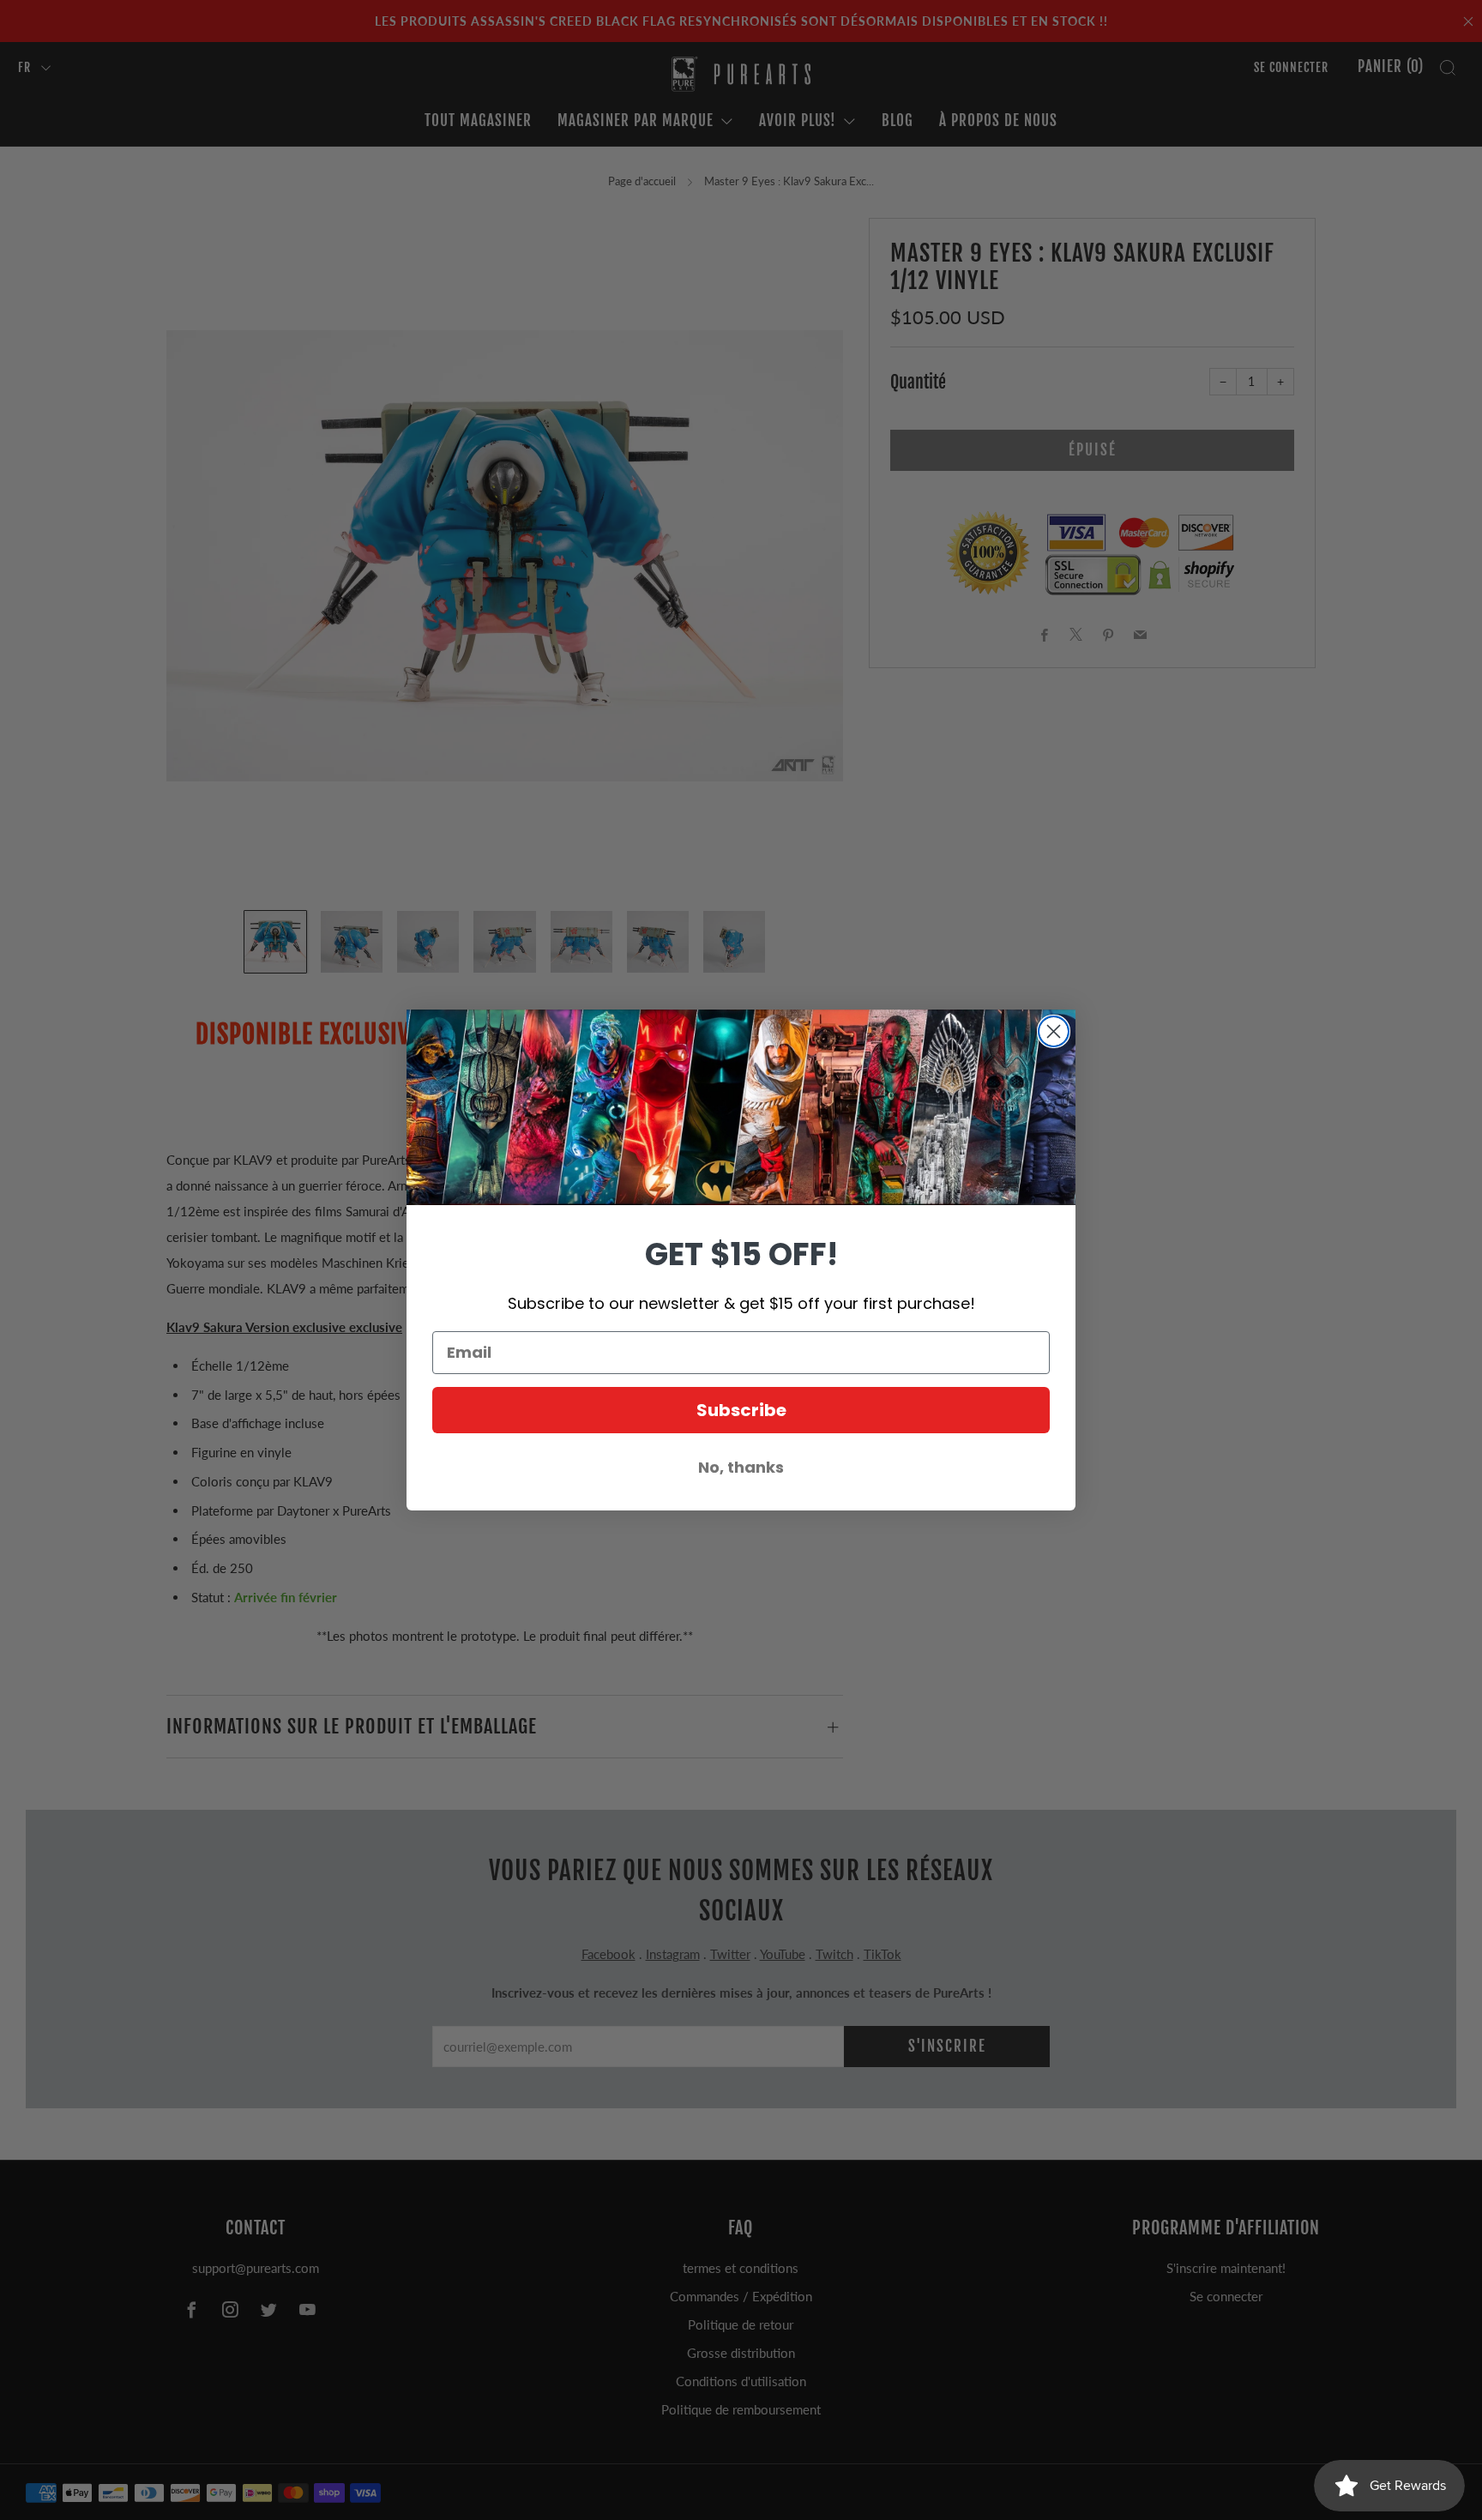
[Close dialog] (1054, 1031)
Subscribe (741, 1410)
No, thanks (741, 1467)
